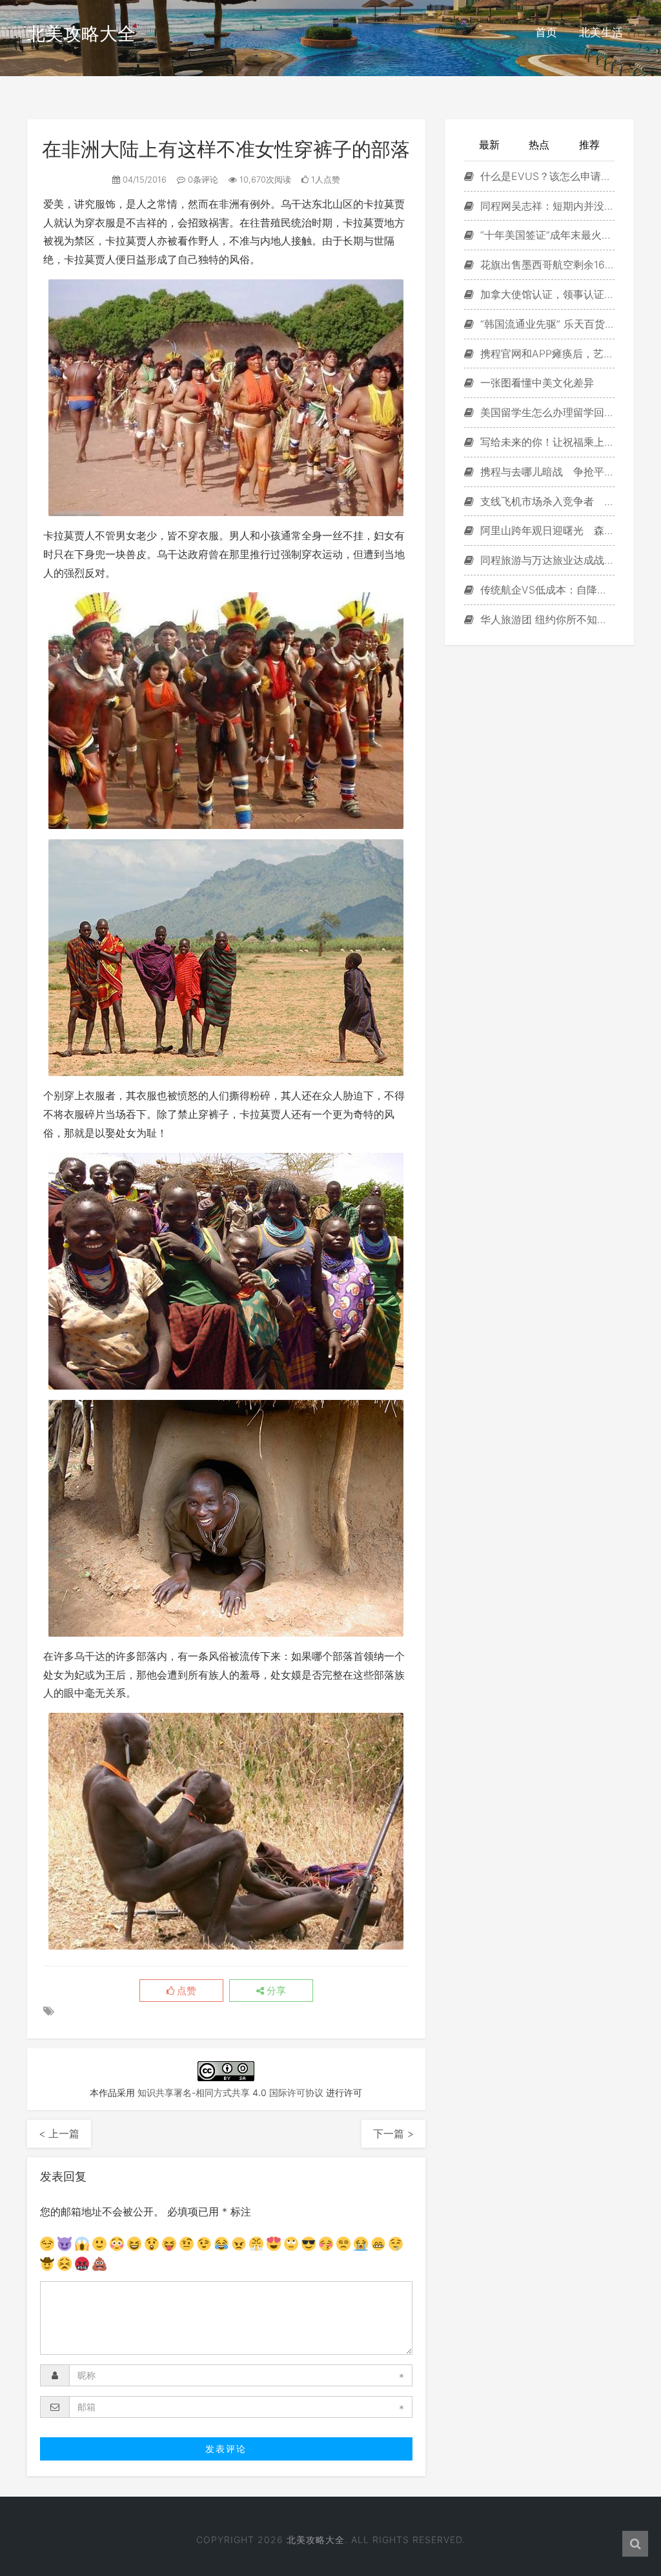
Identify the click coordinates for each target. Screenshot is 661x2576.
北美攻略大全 (81, 34)
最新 (489, 145)
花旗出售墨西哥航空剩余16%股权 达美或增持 (546, 265)
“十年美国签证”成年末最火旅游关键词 (546, 235)
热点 (539, 145)
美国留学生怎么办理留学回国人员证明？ (546, 412)
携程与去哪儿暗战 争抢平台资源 (546, 472)
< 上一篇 (59, 2133)
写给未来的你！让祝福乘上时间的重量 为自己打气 (546, 442)
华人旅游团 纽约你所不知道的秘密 (546, 619)
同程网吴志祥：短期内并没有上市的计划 (546, 206)
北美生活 (601, 32)
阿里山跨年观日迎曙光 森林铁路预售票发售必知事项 (546, 530)
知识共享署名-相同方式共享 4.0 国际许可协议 (230, 2092)
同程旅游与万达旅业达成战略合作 (546, 560)
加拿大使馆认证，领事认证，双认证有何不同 (546, 294)
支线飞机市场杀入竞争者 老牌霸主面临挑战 (546, 501)
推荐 (589, 145)
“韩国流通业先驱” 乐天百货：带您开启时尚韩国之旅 (546, 324)
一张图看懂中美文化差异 (535, 383)
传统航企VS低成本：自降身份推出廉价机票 (546, 590)
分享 (275, 1991)
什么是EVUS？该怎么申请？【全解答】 (546, 176)
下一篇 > (393, 2133)
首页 (546, 32)
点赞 (185, 1991)
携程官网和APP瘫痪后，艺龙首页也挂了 (546, 354)
